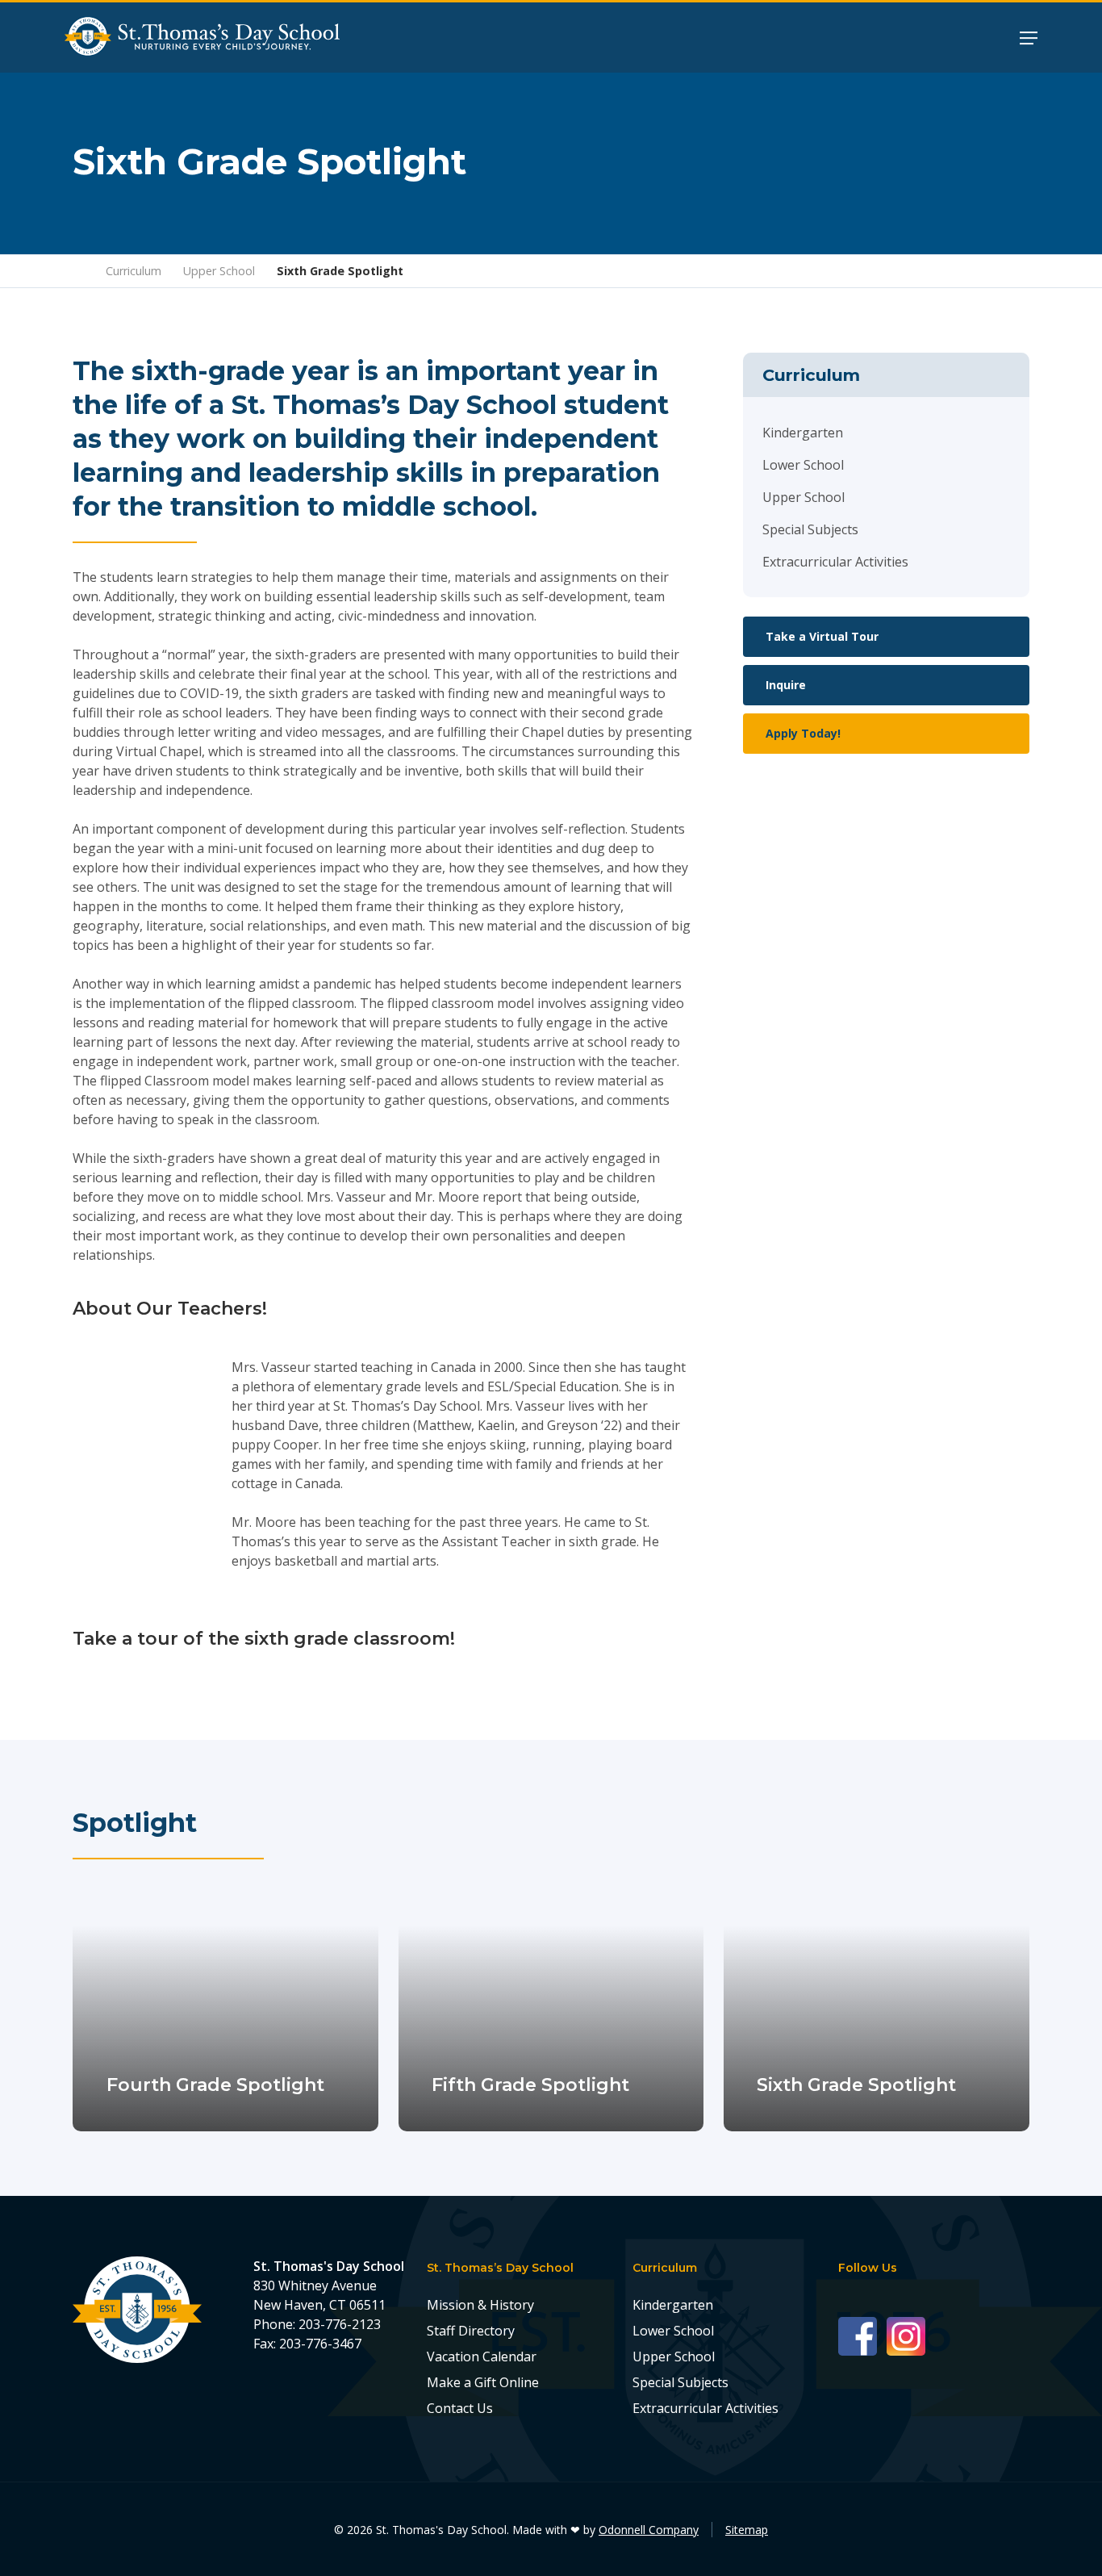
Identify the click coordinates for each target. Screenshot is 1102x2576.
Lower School (803, 465)
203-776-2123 (340, 2324)
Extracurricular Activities (835, 562)
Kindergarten (803, 433)
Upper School (804, 497)
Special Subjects (810, 529)
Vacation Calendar (482, 2356)
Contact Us (460, 2408)
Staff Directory (471, 2331)
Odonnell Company (649, 2530)
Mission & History (480, 2305)
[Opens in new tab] (862, 2335)
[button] (1029, 37)
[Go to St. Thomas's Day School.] (78, 271)
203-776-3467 (320, 2344)
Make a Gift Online (483, 2382)
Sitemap (747, 2530)
